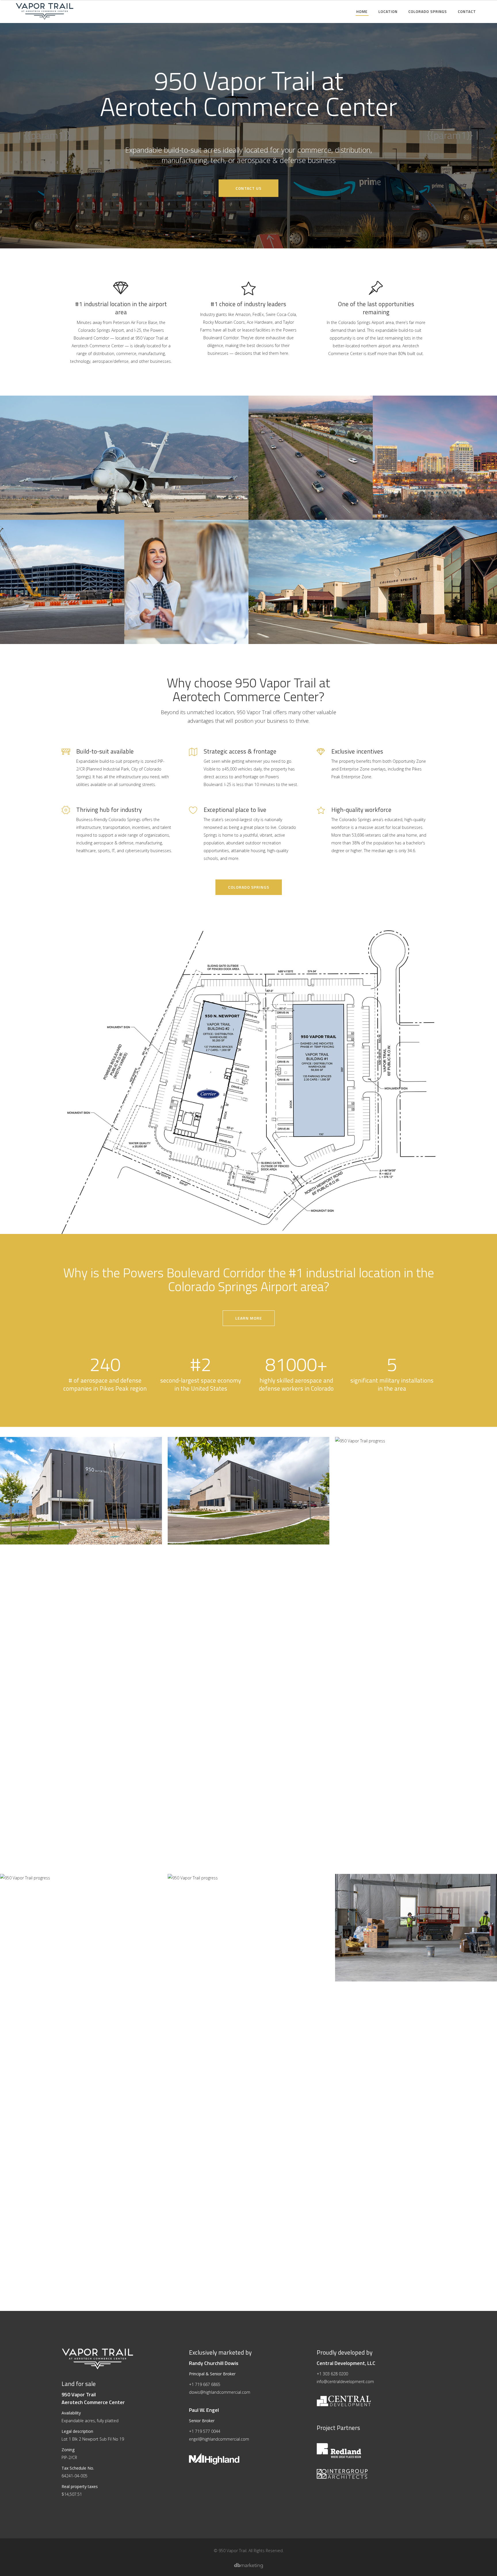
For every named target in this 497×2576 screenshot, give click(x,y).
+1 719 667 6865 (205, 2384)
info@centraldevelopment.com (345, 2382)
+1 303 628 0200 (332, 2374)
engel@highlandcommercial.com (219, 2439)
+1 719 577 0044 (205, 2431)
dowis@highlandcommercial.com (220, 2392)
